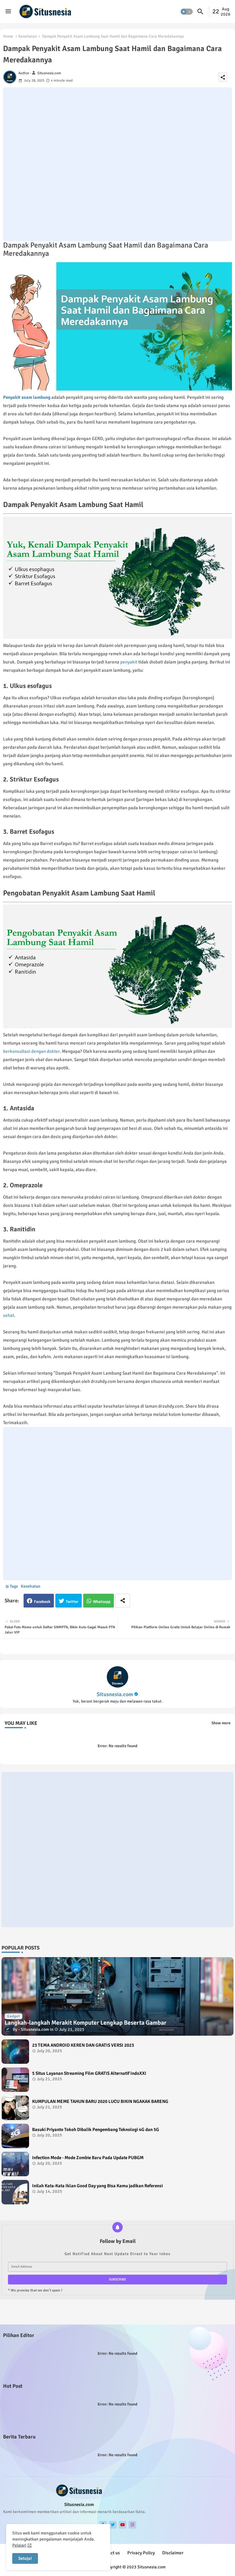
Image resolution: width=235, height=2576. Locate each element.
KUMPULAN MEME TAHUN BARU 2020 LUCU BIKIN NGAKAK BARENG (100, 2101)
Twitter (72, 1602)
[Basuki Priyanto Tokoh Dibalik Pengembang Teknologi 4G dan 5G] (15, 2136)
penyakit (129, 662)
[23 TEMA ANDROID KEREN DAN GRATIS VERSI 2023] (15, 2052)
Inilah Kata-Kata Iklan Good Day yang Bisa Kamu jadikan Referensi (97, 2186)
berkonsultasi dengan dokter (31, 1051)
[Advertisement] (117, 164)
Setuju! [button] (25, 2558)
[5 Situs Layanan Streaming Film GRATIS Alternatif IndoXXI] (15, 2080)
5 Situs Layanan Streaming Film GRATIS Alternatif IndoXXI (89, 2073)
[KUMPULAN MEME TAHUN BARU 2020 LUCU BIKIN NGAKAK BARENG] (15, 2108)
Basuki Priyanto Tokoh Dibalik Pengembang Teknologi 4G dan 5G (96, 2130)
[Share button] (123, 1601)
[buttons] (113, 2525)
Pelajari (19, 2545)
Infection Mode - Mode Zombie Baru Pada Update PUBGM (88, 2158)
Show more (221, 1723)
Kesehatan (28, 36)
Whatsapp (102, 1602)
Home (8, 36)
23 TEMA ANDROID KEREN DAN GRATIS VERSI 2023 (83, 2045)
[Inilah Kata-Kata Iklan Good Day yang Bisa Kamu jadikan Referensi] (15, 2192)
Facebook (42, 1602)
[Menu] (8, 11)
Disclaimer (173, 2553)
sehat (9, 1315)
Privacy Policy (141, 2553)
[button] (187, 12)
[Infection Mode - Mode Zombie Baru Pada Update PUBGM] (15, 2164)
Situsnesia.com (115, 1694)
